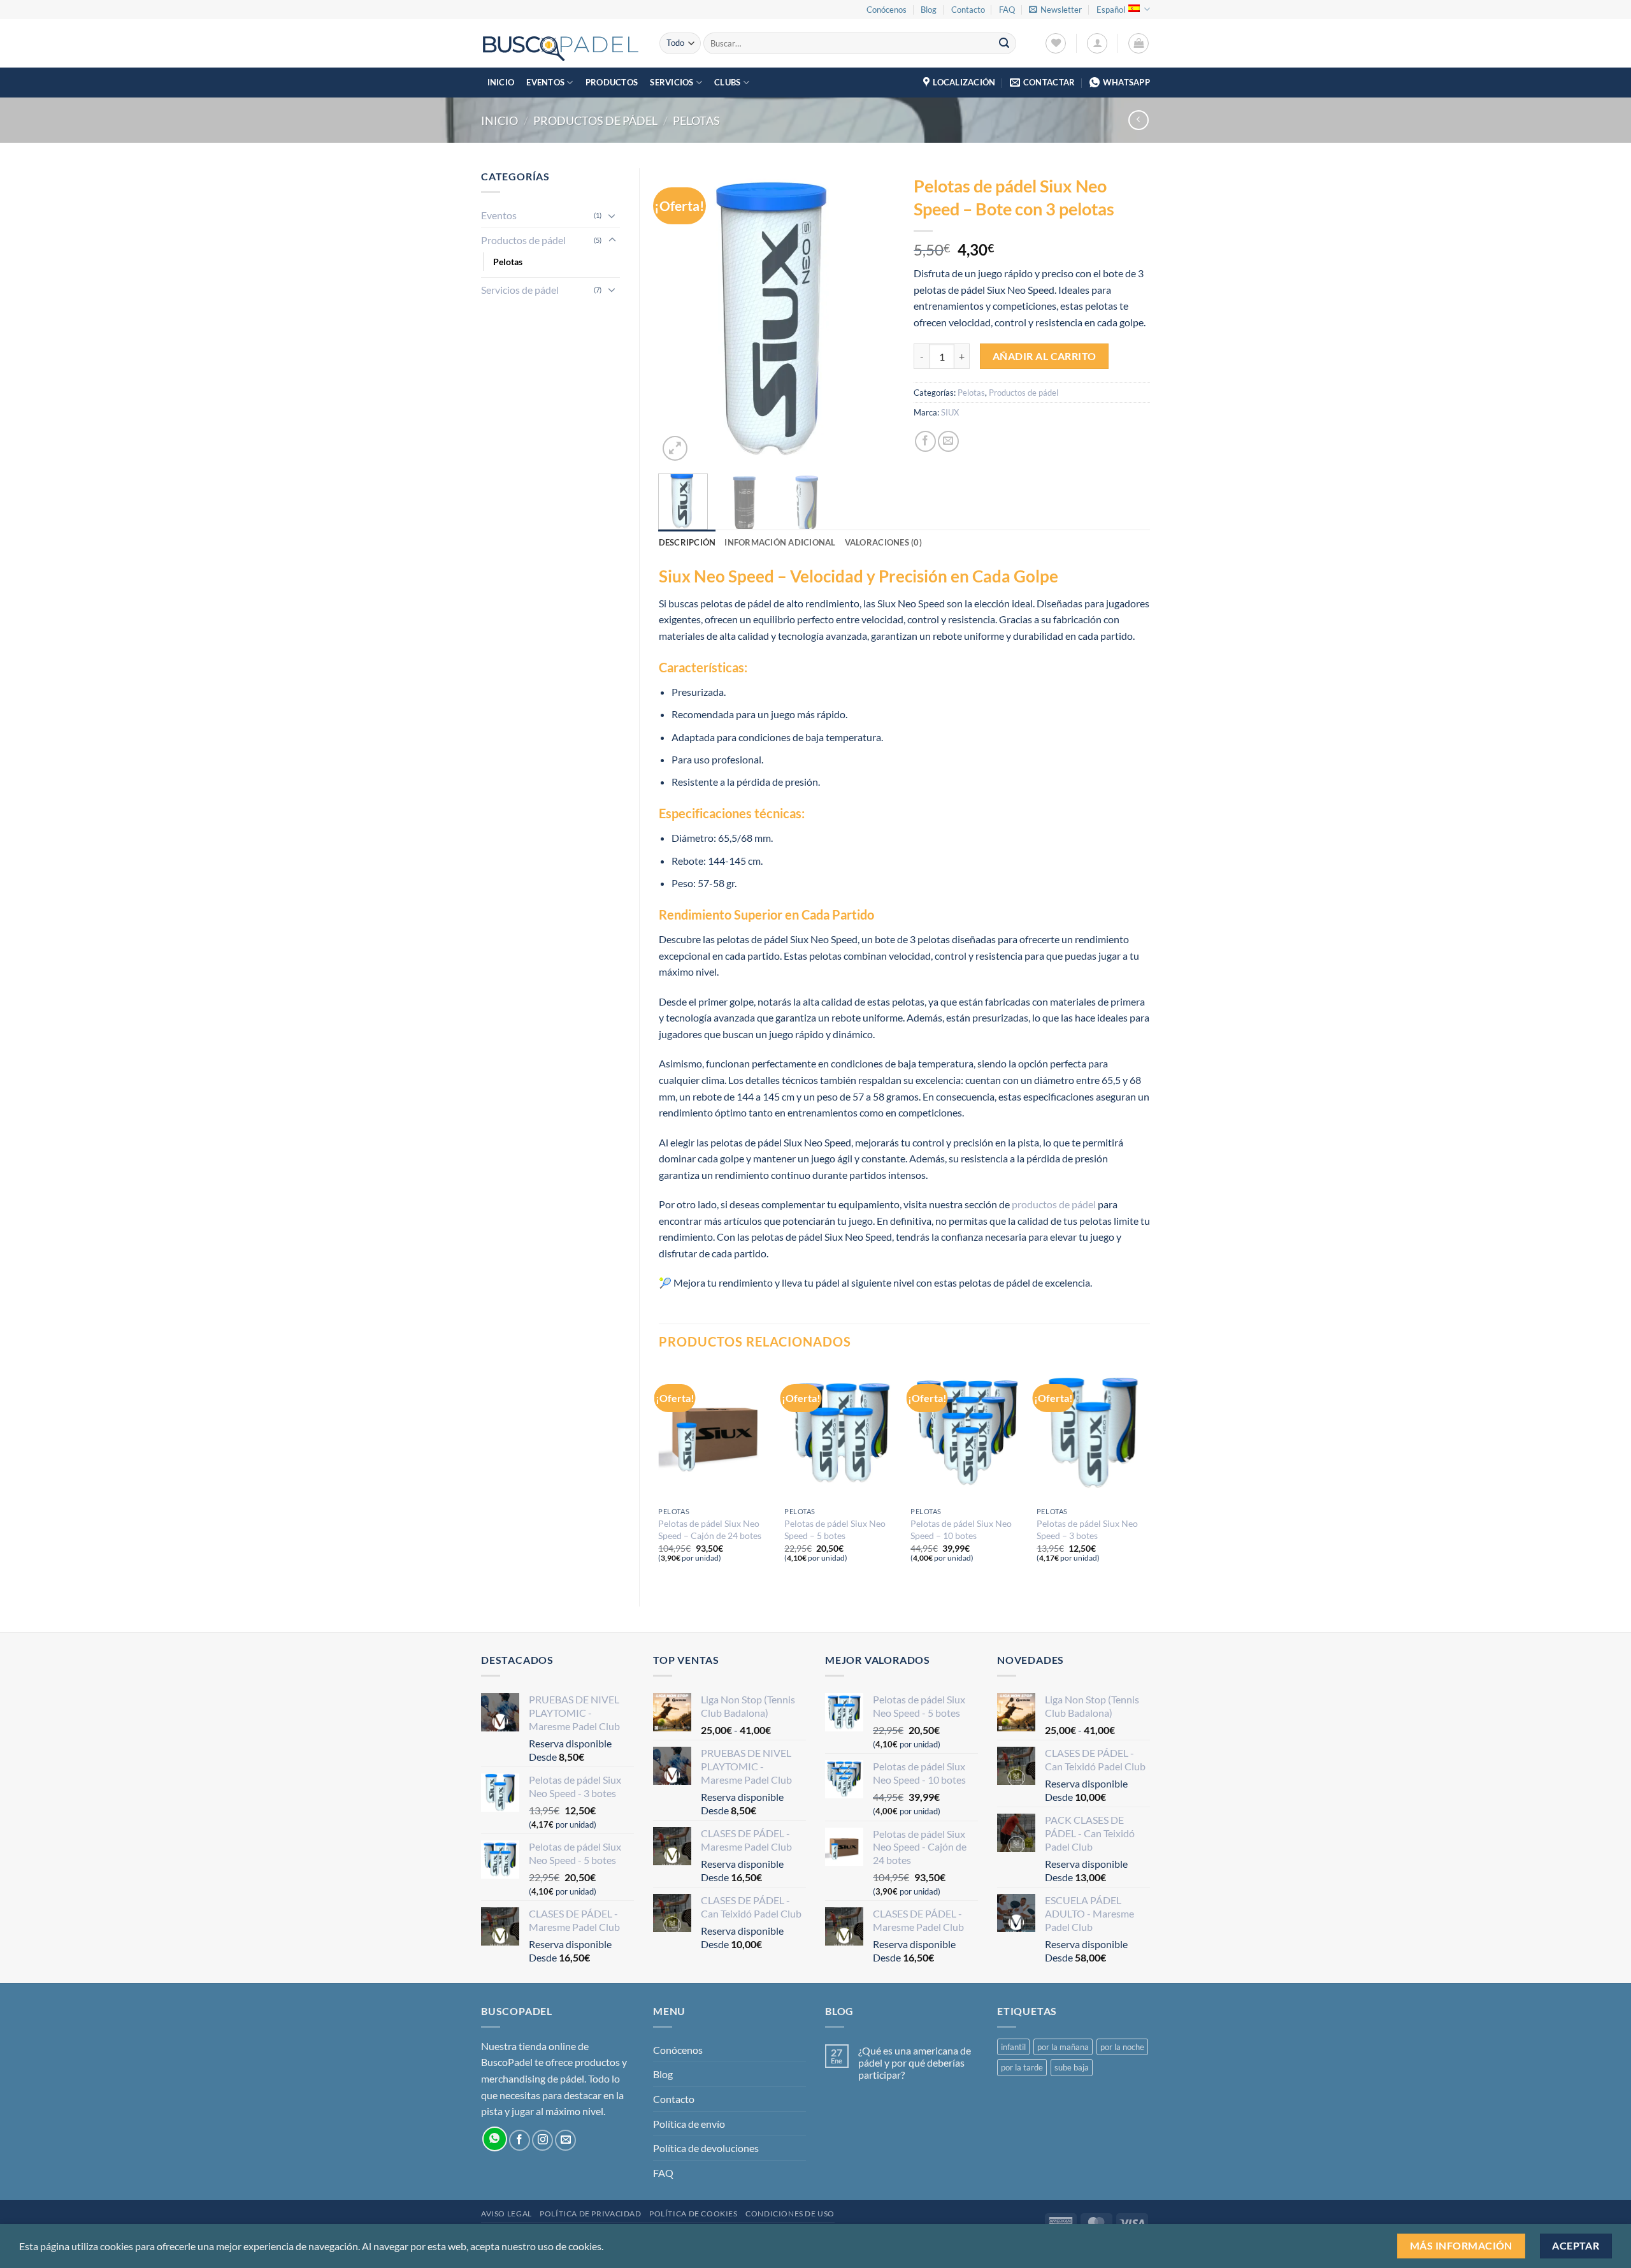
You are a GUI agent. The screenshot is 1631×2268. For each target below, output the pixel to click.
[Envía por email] (948, 441)
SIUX (950, 412)
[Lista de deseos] (1056, 43)
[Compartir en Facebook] (925, 441)
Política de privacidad (590, 2214)
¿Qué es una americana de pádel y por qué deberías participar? (915, 2062)
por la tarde (1022, 2067)
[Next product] (1138, 120)
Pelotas (696, 120)
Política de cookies (693, 2214)
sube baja (1072, 2067)
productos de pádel (1054, 1204)
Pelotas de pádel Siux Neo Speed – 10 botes (961, 1529)
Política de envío (689, 2124)
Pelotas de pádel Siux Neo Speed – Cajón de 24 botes (710, 1529)
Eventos (545, 82)
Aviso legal (507, 2214)
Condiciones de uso (790, 2214)
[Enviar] (1004, 43)
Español (1111, 10)
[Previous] (679, 316)
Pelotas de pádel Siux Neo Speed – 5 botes (835, 1529)
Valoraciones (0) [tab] (883, 542)
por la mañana (1063, 2047)
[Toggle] (612, 215)
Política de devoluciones (706, 2148)
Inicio (501, 82)
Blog (929, 10)
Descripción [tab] (687, 542)
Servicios (672, 82)
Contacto (968, 10)
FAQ (1007, 10)
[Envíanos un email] (565, 2140)
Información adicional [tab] (780, 542)
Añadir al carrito (1045, 356)
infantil (1013, 2047)
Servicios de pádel (520, 290)
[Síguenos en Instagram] (542, 2140)
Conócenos (887, 10)
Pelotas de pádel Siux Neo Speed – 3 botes (1087, 1529)
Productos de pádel (595, 120)
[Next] (874, 316)
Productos (612, 82)
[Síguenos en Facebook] (520, 2140)
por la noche (1122, 2047)
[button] (1055, 10)
